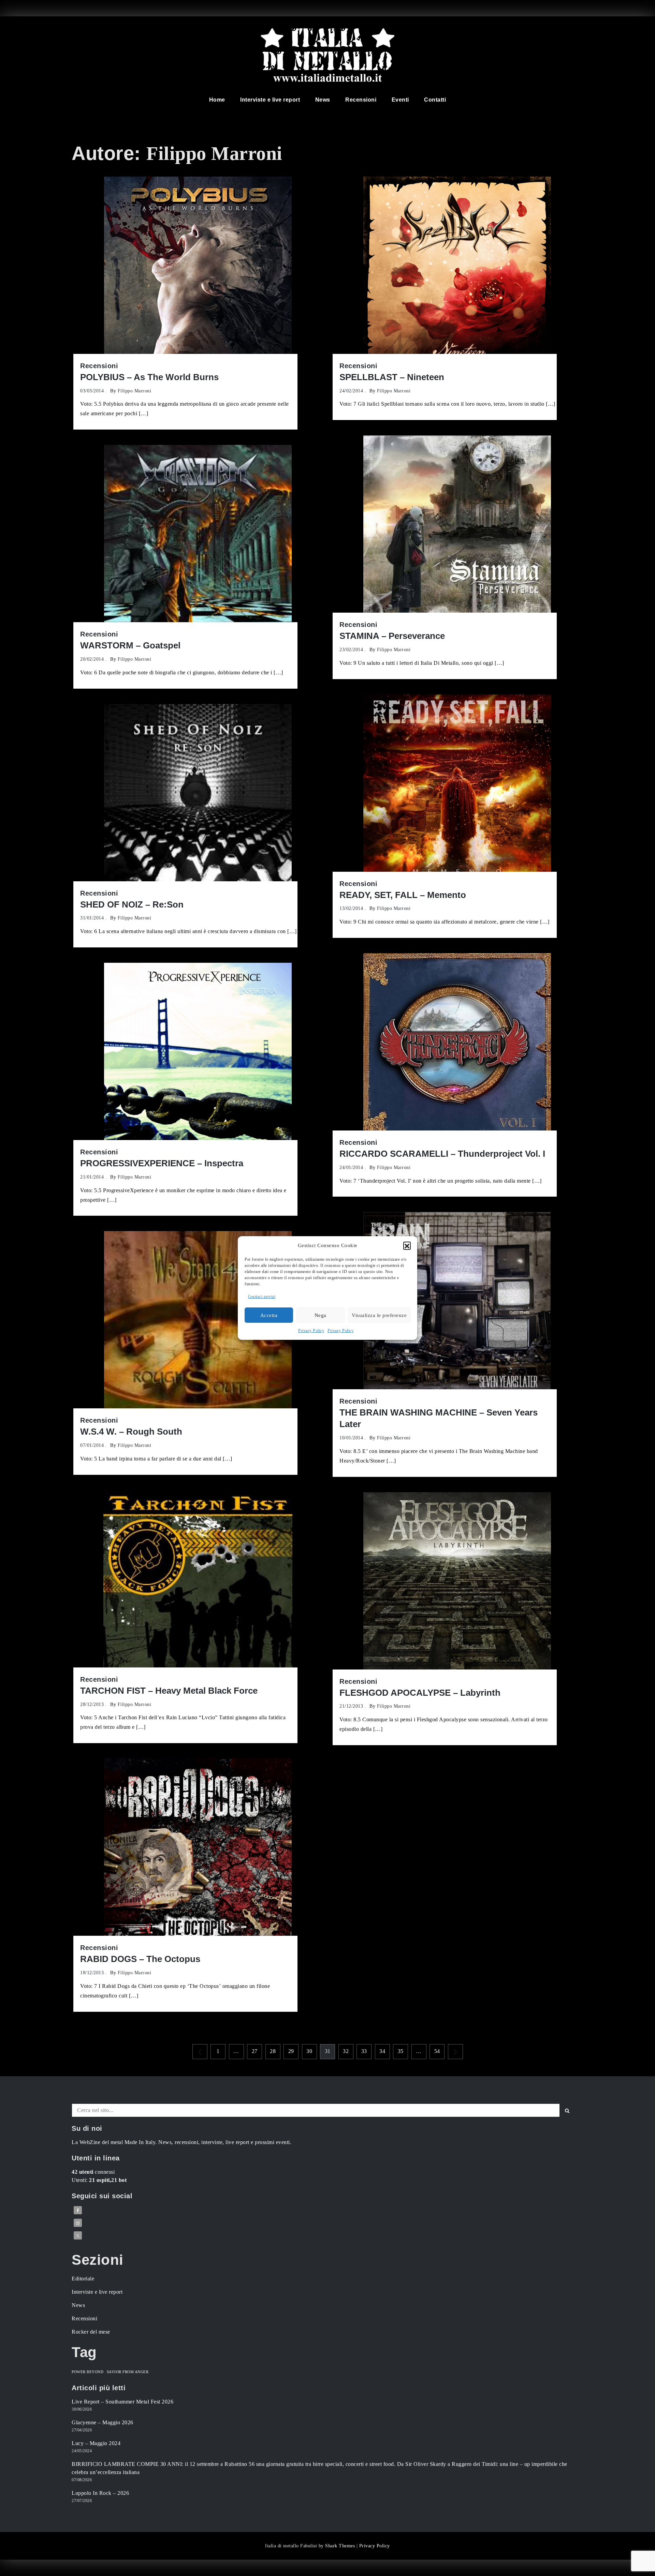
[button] (407, 1245)
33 (364, 2051)
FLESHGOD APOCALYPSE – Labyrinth (420, 1693)
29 (291, 2051)
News (323, 100)
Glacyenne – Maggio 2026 (103, 2422)
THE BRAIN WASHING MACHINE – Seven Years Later (439, 1418)
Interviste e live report (270, 100)
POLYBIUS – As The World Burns (149, 377)
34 (382, 2051)
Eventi (400, 100)
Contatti (435, 100)
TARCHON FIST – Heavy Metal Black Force (169, 1691)
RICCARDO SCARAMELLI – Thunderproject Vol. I (442, 1154)
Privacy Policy (311, 1331)
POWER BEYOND (88, 2372)
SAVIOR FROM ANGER (128, 2372)
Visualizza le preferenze (379, 1315)
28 (273, 2051)
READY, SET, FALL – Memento (403, 895)
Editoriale (83, 2279)
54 (437, 2051)
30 (309, 2051)
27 (255, 2051)
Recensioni (361, 100)
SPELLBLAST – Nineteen (392, 377)
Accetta (269, 1315)
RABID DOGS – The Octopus (140, 1959)
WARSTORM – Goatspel (130, 645)
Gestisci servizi (262, 1297)
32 (346, 2051)
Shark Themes (341, 2546)
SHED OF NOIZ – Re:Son (132, 904)
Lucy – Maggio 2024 (96, 2443)
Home (217, 100)
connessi (93, 2172)
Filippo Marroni (135, 391)
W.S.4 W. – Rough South (131, 1432)
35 (401, 2051)
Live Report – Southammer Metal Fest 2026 (122, 2402)
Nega (321, 1315)
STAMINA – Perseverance (392, 636)
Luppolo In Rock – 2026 (100, 2493)
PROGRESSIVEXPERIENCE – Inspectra (162, 1163)
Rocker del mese (91, 2332)
